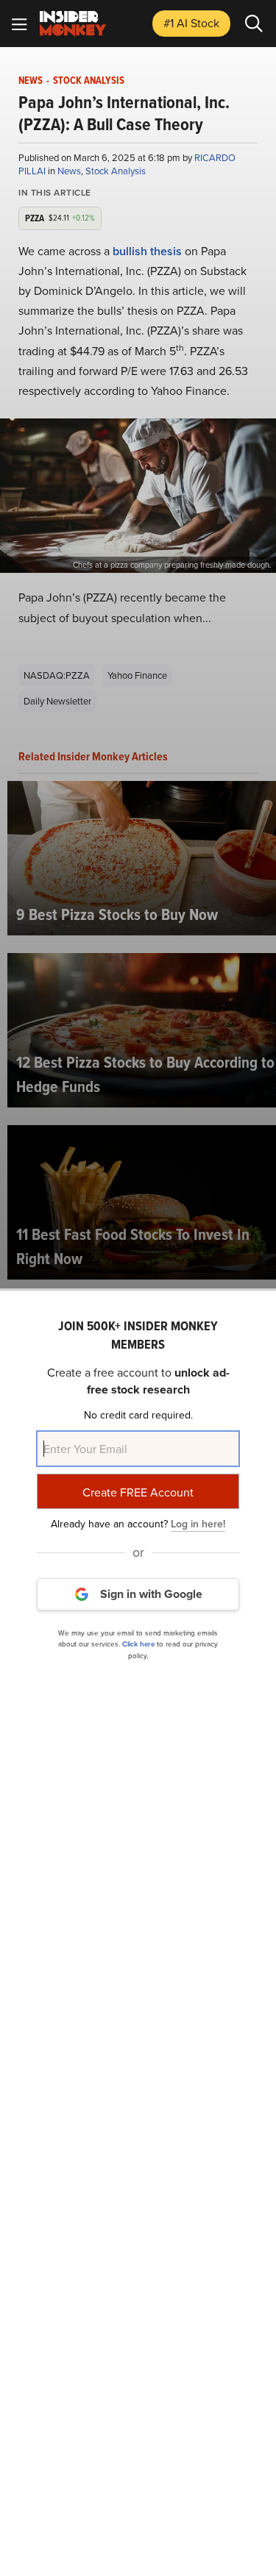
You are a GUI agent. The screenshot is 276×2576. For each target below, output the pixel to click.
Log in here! (198, 1524)
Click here (138, 1644)
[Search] (254, 24)
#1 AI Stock (191, 23)
